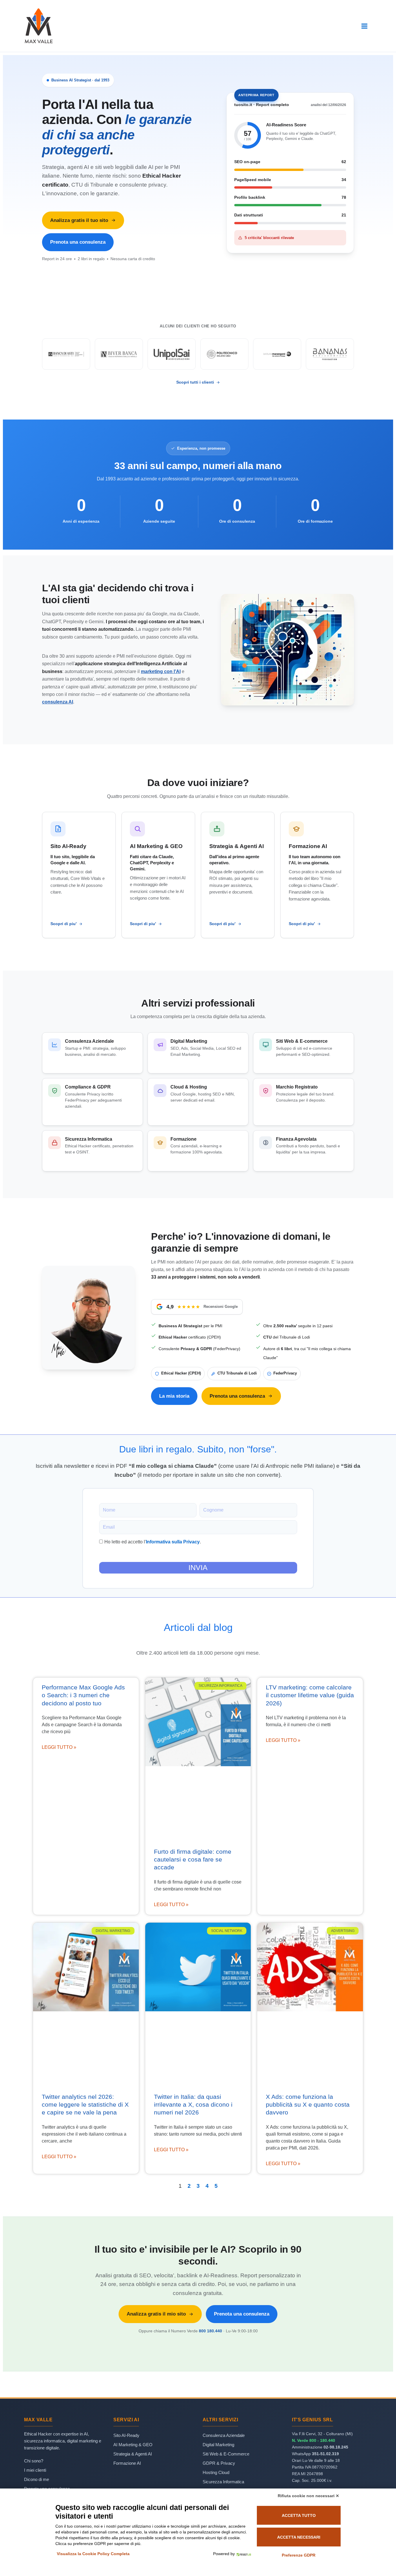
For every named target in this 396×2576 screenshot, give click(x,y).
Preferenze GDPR (299, 2555)
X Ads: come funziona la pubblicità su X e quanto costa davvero (308, 2105)
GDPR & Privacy (219, 2463)
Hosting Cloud (216, 2472)
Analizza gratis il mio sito (156, 2314)
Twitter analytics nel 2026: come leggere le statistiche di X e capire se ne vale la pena (85, 2105)
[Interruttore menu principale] (365, 26)
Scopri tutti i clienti (195, 382)
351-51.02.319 (325, 2454)
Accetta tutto (299, 2515)
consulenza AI (58, 702)
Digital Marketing (218, 2445)
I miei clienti (35, 2470)
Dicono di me (37, 2479)
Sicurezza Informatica (223, 2482)
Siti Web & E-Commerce (226, 2454)
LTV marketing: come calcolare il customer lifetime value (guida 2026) (310, 1695)
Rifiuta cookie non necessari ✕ (308, 2496)
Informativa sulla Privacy (173, 1542)
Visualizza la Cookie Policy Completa (93, 2554)
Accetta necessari (299, 2537)
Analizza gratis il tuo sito (79, 220)
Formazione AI (127, 2463)
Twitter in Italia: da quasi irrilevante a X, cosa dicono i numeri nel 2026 (193, 2105)
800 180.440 (210, 2331)
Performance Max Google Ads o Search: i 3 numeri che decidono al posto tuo (83, 1695)
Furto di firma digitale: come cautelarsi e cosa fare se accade (193, 1859)
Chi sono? (34, 2461)
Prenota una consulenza (78, 242)
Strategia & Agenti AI (133, 2454)
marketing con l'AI (161, 671)
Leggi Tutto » (59, 1747)
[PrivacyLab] (243, 2554)
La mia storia (174, 1396)
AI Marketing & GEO (133, 2445)
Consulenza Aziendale (224, 2435)
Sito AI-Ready (126, 2435)
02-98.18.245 (336, 2447)
